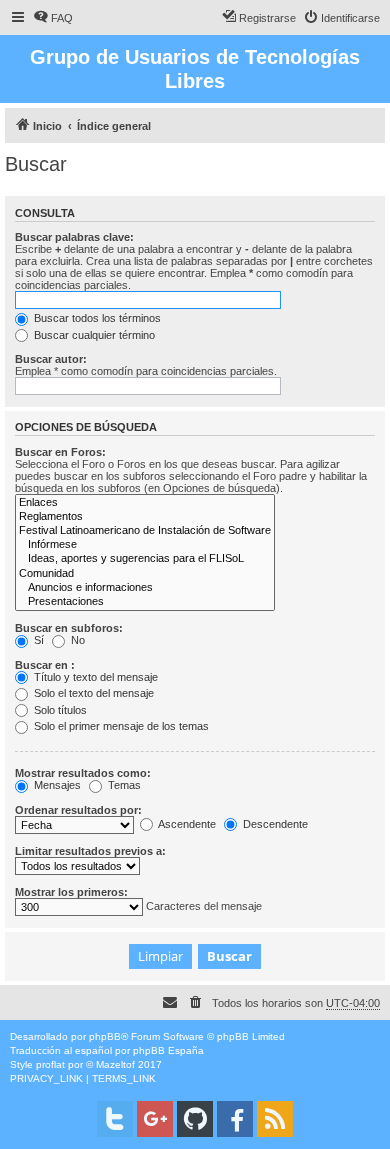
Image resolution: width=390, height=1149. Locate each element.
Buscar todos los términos (96, 318)
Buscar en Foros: (60, 452)
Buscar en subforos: (69, 628)
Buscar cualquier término (93, 335)
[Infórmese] (145, 545)
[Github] (195, 1119)
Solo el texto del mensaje (92, 693)
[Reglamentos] (145, 517)
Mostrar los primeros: (71, 892)
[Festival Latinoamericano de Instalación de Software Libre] (145, 531)
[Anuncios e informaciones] (145, 588)
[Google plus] (155, 1119)
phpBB (105, 1036)
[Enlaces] (145, 503)
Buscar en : (45, 665)
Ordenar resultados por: (78, 810)
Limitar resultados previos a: (90, 851)
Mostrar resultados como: (83, 773)
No (76, 640)
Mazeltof (115, 1064)
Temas (123, 785)
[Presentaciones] (145, 602)
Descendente (274, 824)
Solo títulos (59, 710)
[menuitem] (53, 18)
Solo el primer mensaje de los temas (120, 726)
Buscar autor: (51, 359)
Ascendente (186, 824)
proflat (50, 1064)
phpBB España (168, 1050)
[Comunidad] (145, 574)
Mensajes (56, 785)
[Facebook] (235, 1119)
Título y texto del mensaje (94, 677)
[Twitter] (115, 1119)
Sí (37, 640)
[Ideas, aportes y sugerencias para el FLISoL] (145, 559)
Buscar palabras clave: (74, 237)
